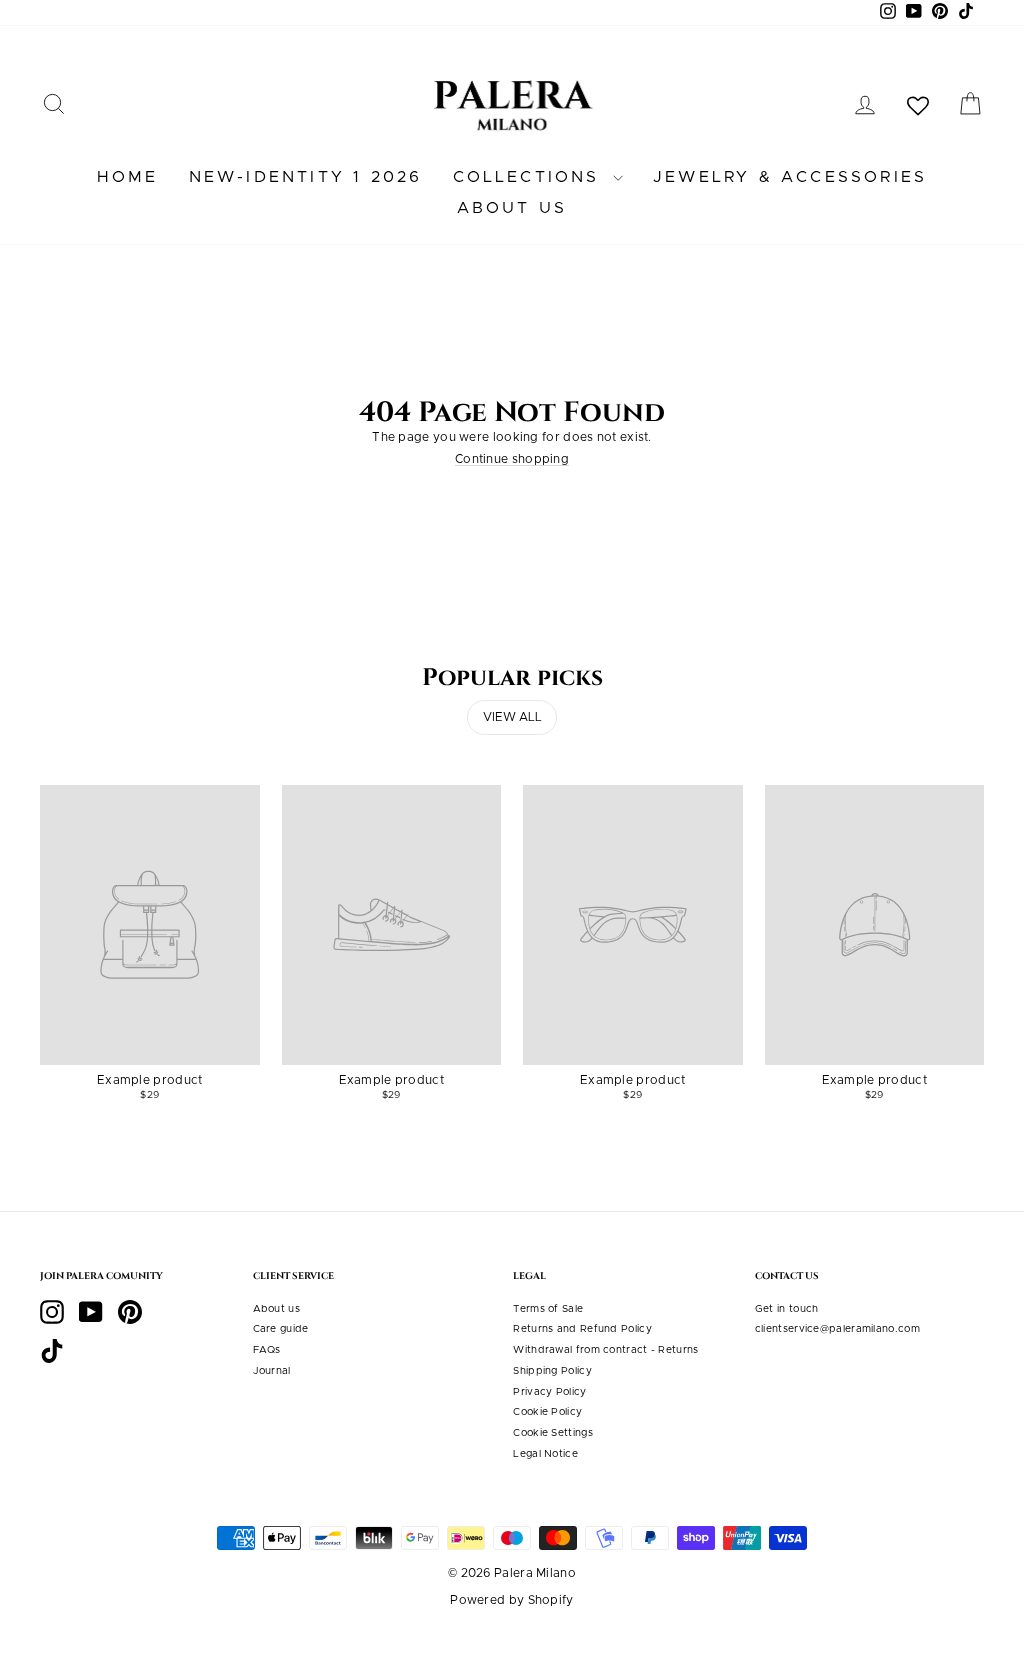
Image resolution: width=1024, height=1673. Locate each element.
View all (512, 717)
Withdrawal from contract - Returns (605, 1350)
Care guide (281, 1329)
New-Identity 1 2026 (306, 177)
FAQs (267, 1350)
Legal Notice (545, 1454)
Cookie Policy (547, 1412)
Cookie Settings (553, 1433)
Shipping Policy (552, 1371)
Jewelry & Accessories (790, 177)
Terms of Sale (548, 1309)
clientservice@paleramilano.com (837, 1329)
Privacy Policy (549, 1392)
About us (512, 208)
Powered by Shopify (511, 1600)
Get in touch (787, 1309)
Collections (530, 177)
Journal (272, 1371)
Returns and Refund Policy (582, 1329)
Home (128, 177)
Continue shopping (512, 459)
